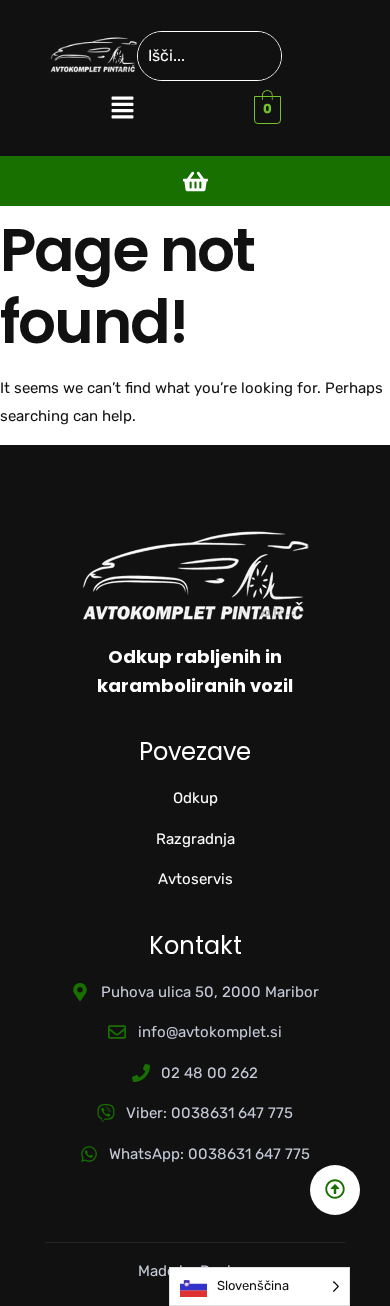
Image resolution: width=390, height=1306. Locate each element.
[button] (122, 109)
